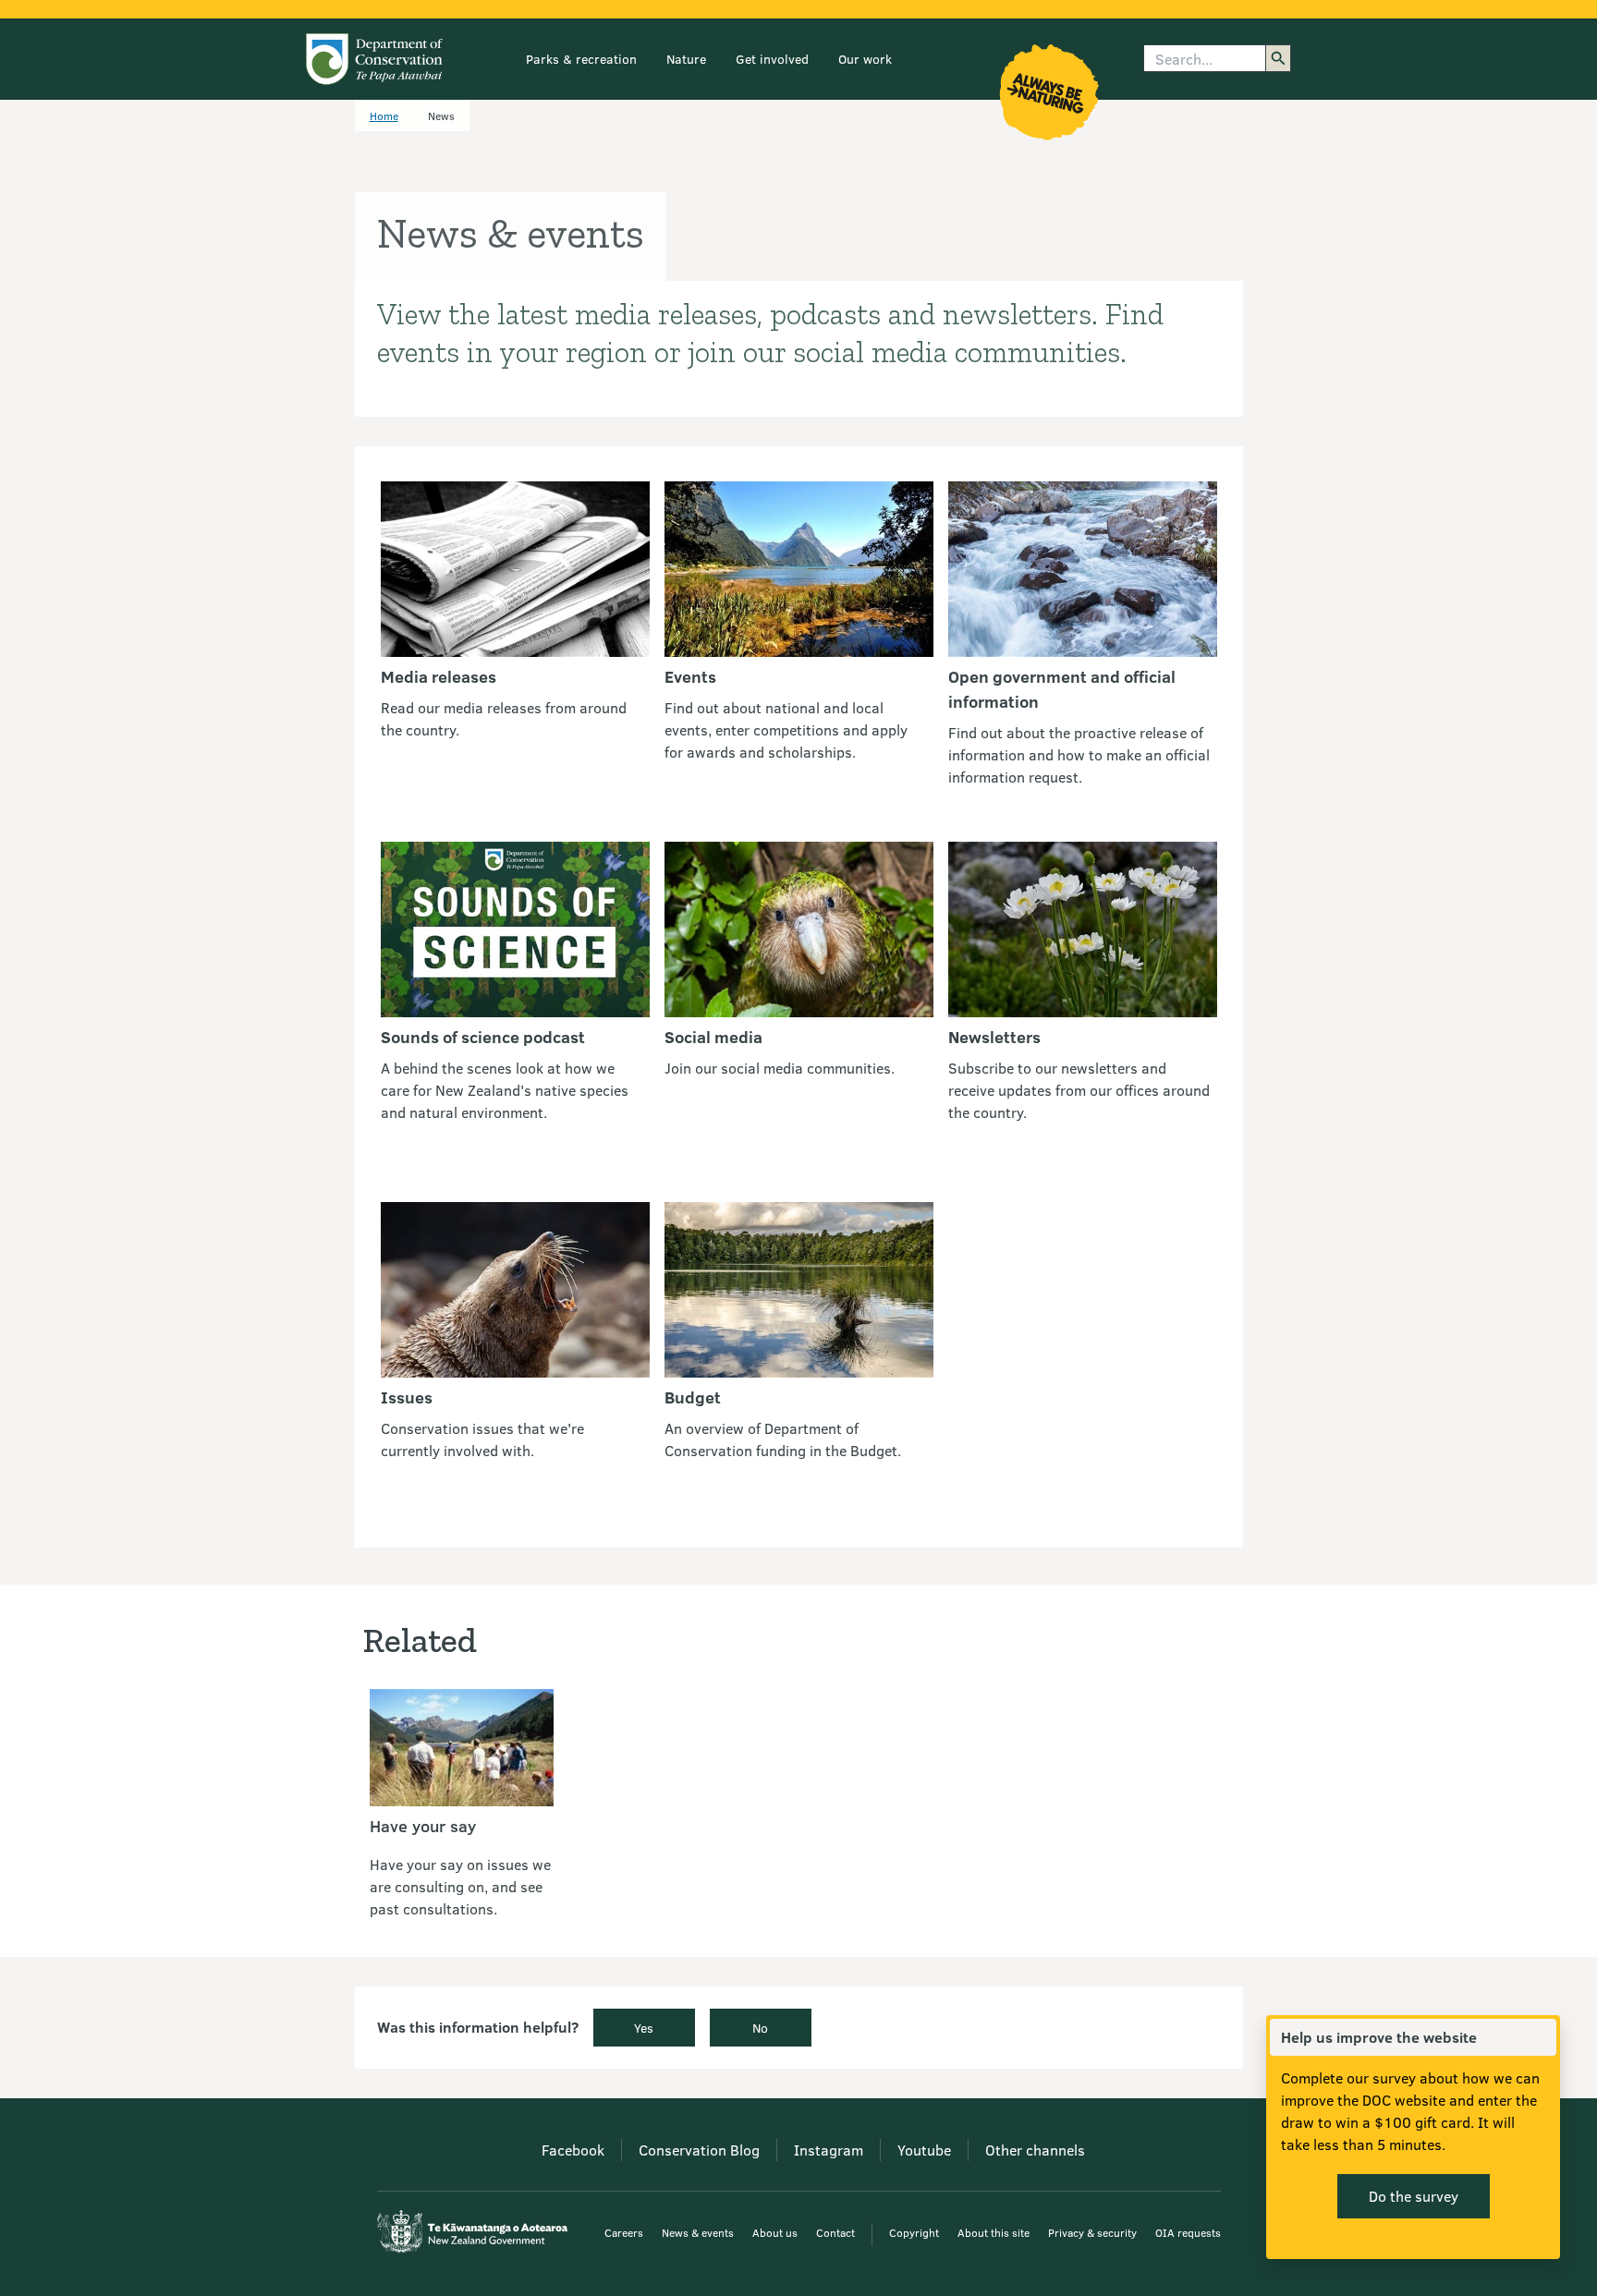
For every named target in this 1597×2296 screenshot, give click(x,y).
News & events (698, 2232)
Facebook (573, 2150)
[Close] (1542, 2037)
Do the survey (1414, 2196)
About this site (994, 2232)
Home (384, 115)
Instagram (829, 2150)
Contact (835, 2232)
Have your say (423, 1826)
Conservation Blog (699, 2150)
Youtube (924, 2150)
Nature (686, 59)
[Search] (1278, 58)
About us (775, 2232)
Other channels (1035, 2150)
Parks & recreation (581, 59)
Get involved (772, 59)
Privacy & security (1092, 2232)
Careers (624, 2232)
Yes (644, 2028)
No (760, 2028)
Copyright (914, 2232)
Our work (865, 59)
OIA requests (1188, 2232)
